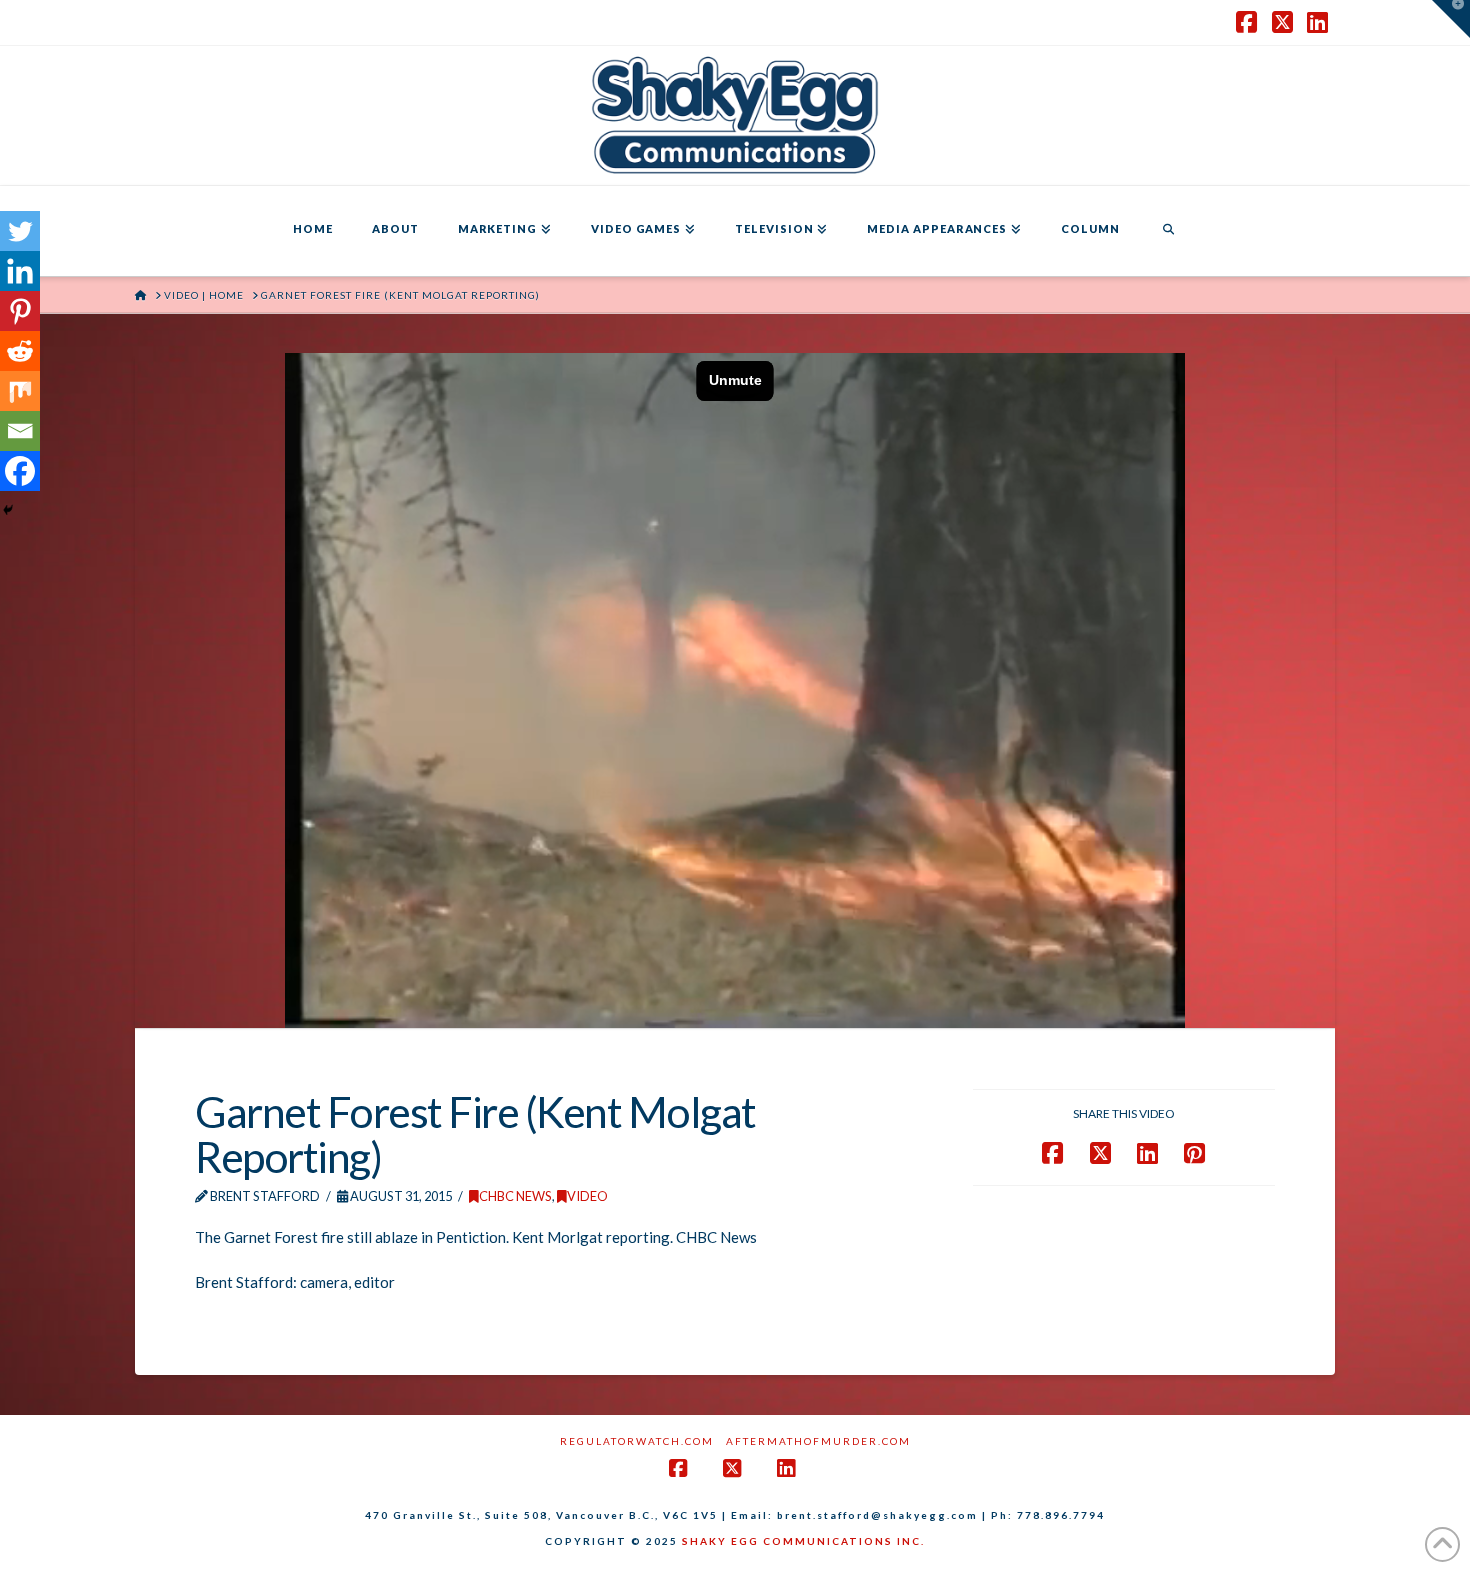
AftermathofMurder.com (818, 1441)
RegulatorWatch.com (637, 1441)
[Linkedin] (20, 271)
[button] (1451, 19)
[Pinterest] (20, 311)
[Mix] (20, 391)
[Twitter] (20, 231)
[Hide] (8, 510)
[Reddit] (20, 351)
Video (587, 1196)
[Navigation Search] (1168, 231)
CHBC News (515, 1196)
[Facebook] (20, 471)
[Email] (20, 431)
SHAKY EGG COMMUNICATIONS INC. (803, 1541)
